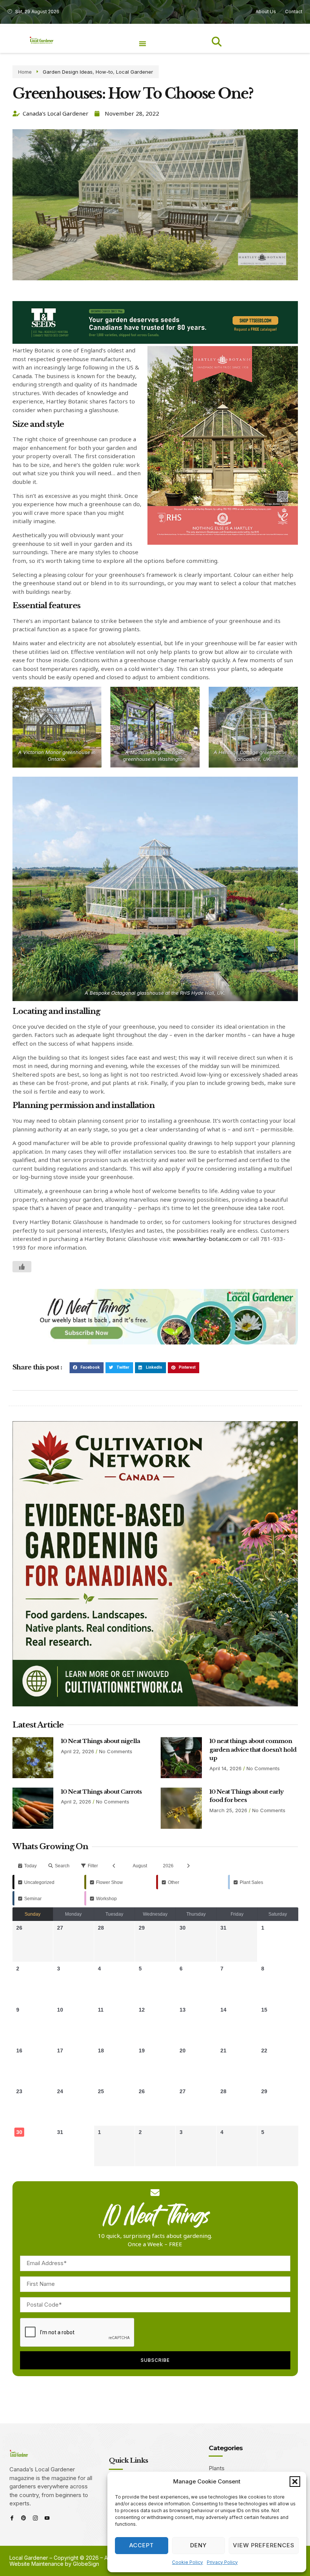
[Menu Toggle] (143, 43)
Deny (198, 2545)
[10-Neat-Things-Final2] (155, 1342)
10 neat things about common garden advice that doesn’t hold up (253, 1749)
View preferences (264, 2545)
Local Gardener (135, 72)
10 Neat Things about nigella (100, 1741)
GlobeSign (86, 2564)
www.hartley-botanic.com (207, 1239)
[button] (295, 2482)
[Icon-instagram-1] (35, 2518)
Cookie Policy (188, 2562)
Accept (142, 2545)
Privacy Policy (222, 2562)
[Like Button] (22, 1267)
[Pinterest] (24, 2518)
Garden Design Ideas (68, 72)
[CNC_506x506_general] (155, 1704)
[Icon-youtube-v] (47, 2518)
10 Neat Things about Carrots (101, 1792)
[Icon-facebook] (12, 2518)
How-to (104, 72)
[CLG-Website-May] (155, 342)
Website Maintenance (36, 2564)
